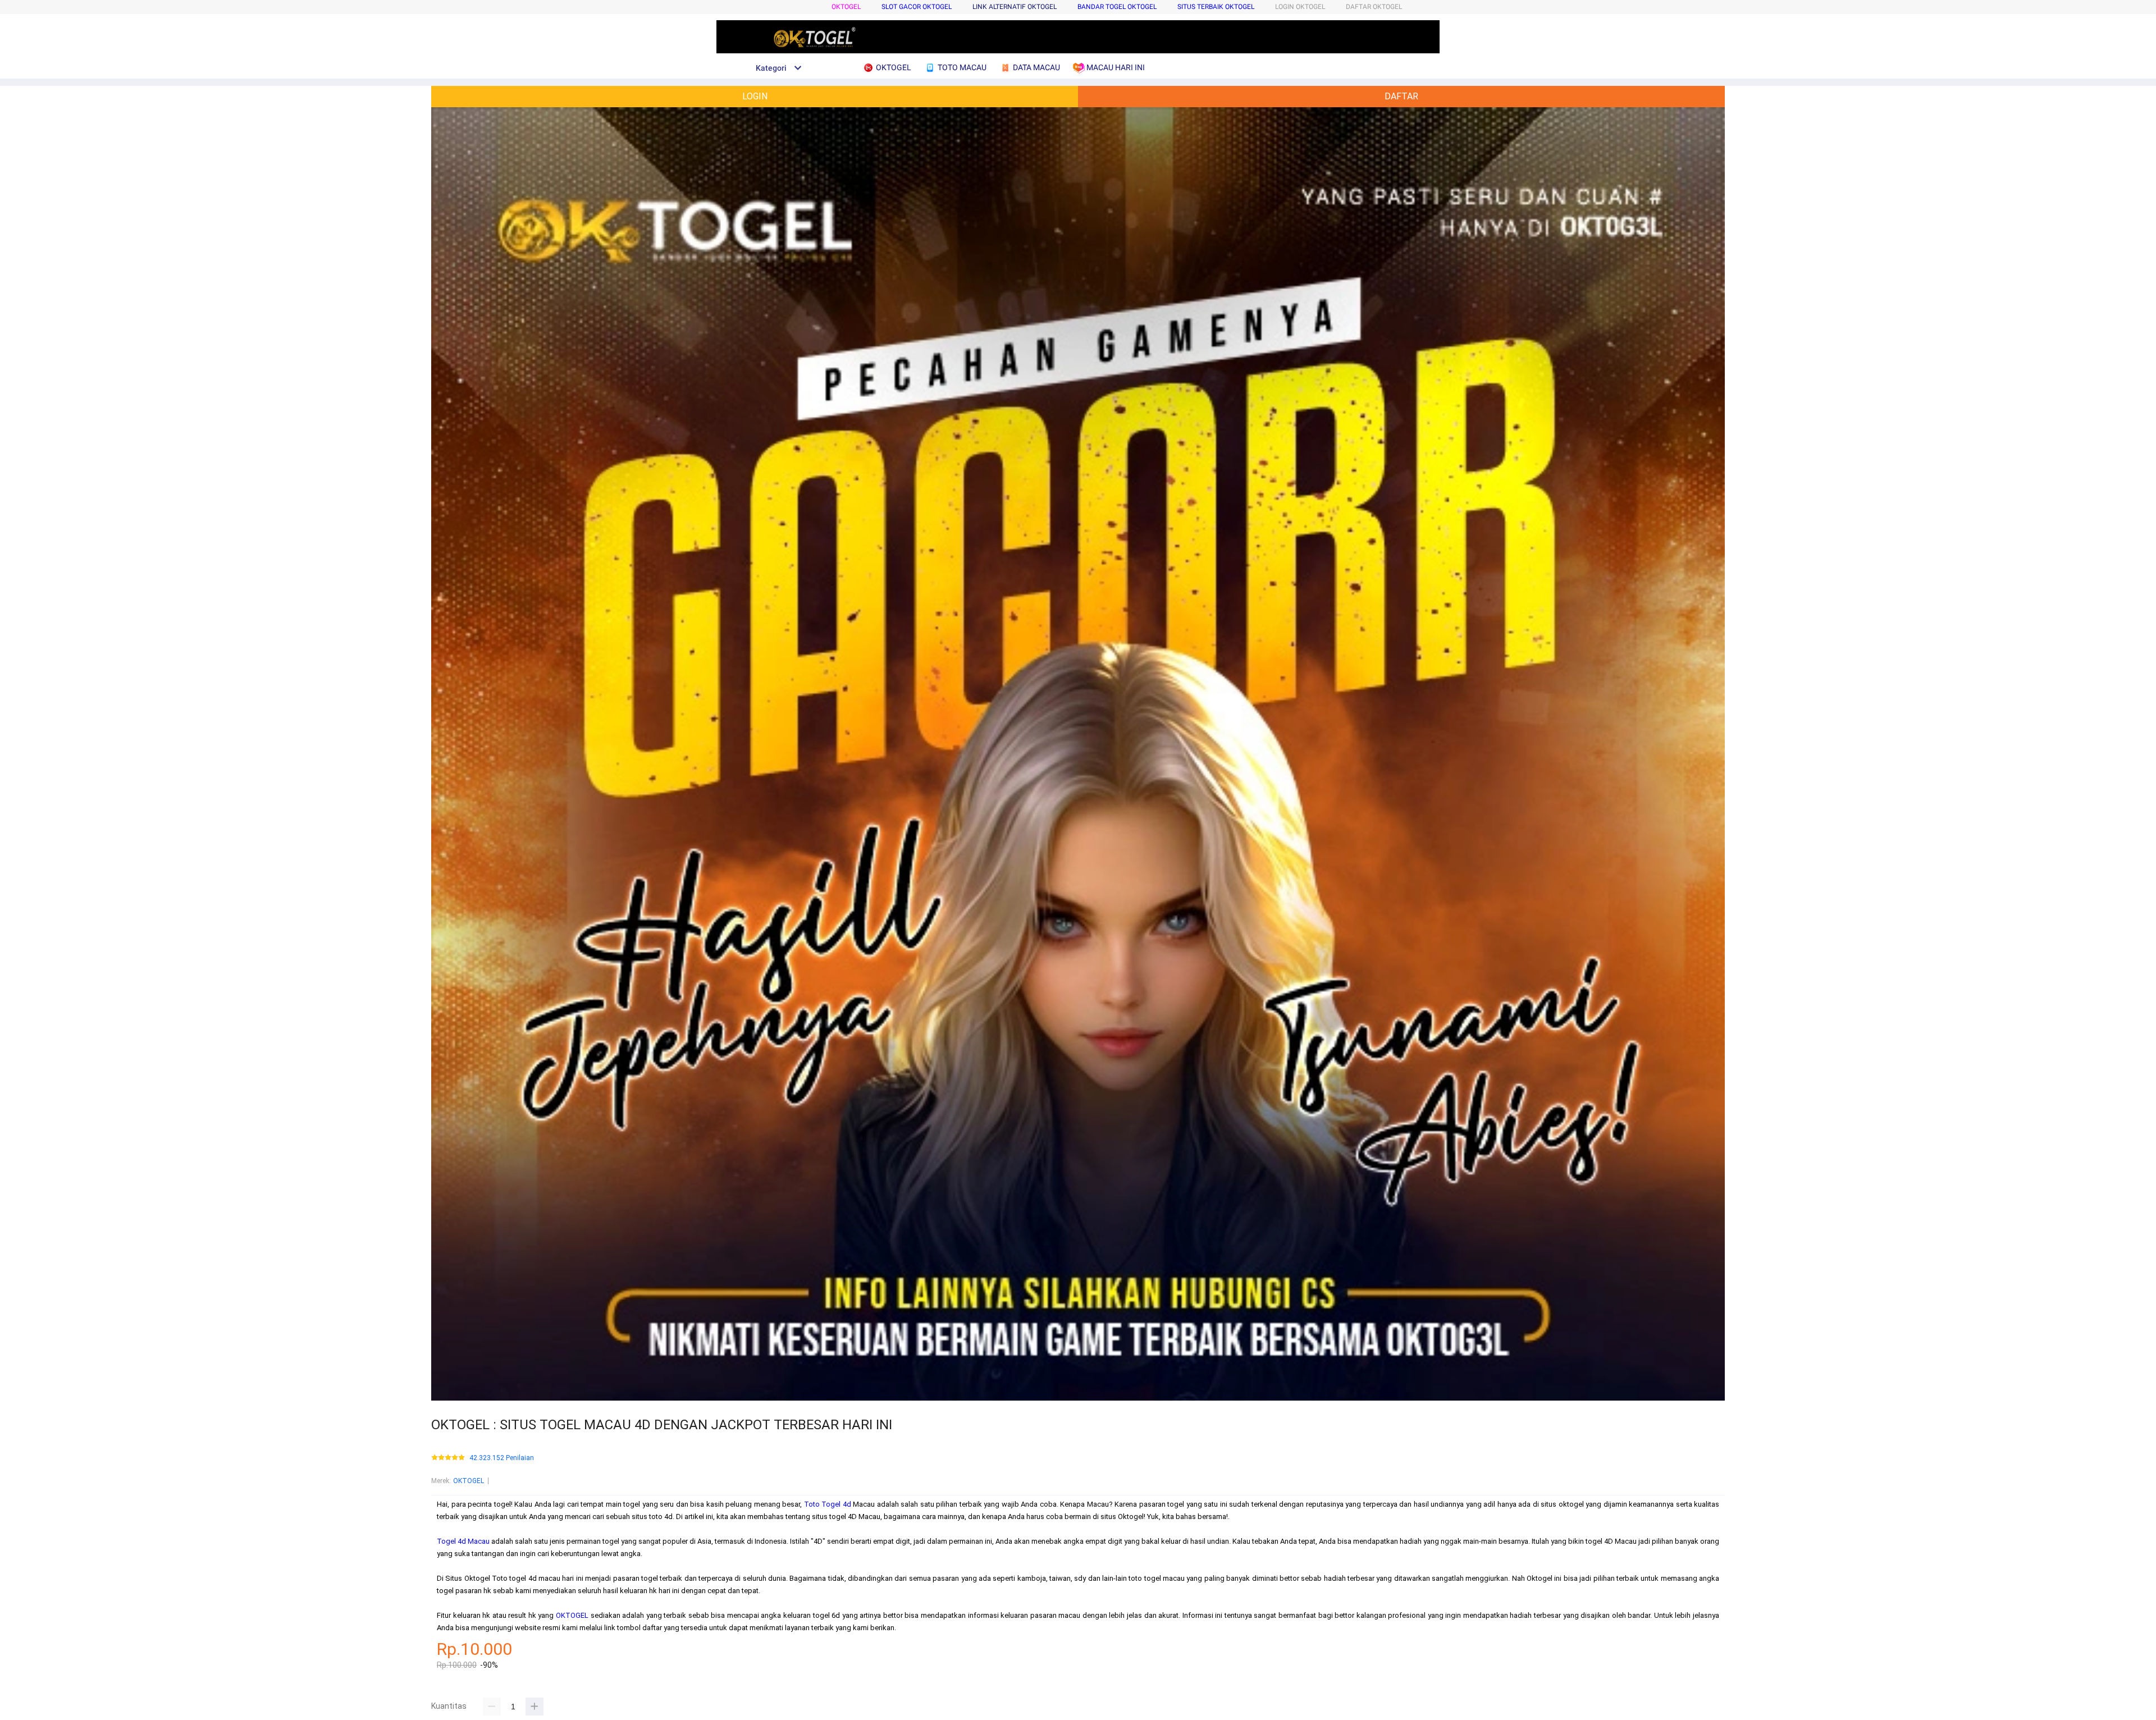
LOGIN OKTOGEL (1300, 7)
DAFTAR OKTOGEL (1374, 7)
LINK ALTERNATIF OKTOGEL (1015, 7)
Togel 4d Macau (463, 1541)
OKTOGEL (846, 7)
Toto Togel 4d (828, 1504)
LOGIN (755, 96)
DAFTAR (1401, 96)
